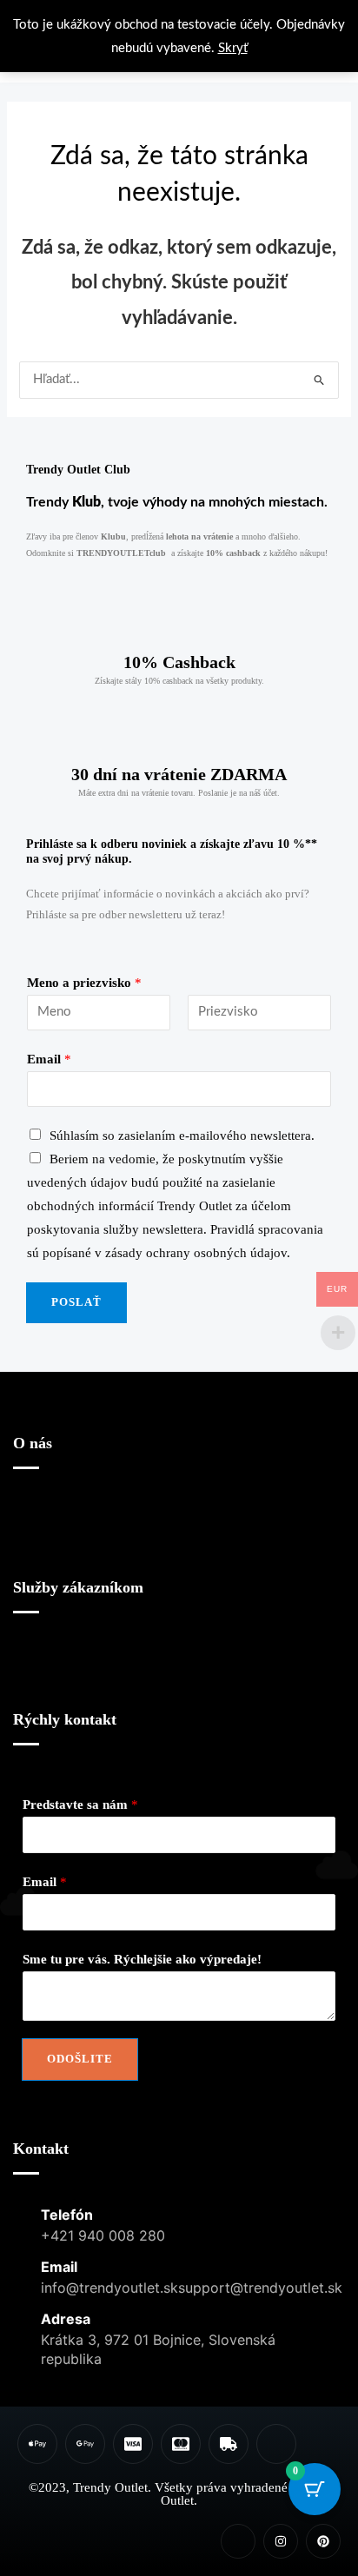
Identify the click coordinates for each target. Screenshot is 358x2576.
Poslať (76, 1302)
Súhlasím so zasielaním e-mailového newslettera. (182, 1136)
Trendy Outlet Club (78, 470)
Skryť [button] (233, 48)
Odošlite (80, 2059)
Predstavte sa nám (80, 1805)
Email (49, 1059)
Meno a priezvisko (84, 983)
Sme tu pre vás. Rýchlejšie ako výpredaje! (142, 1959)
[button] (179, 1527)
